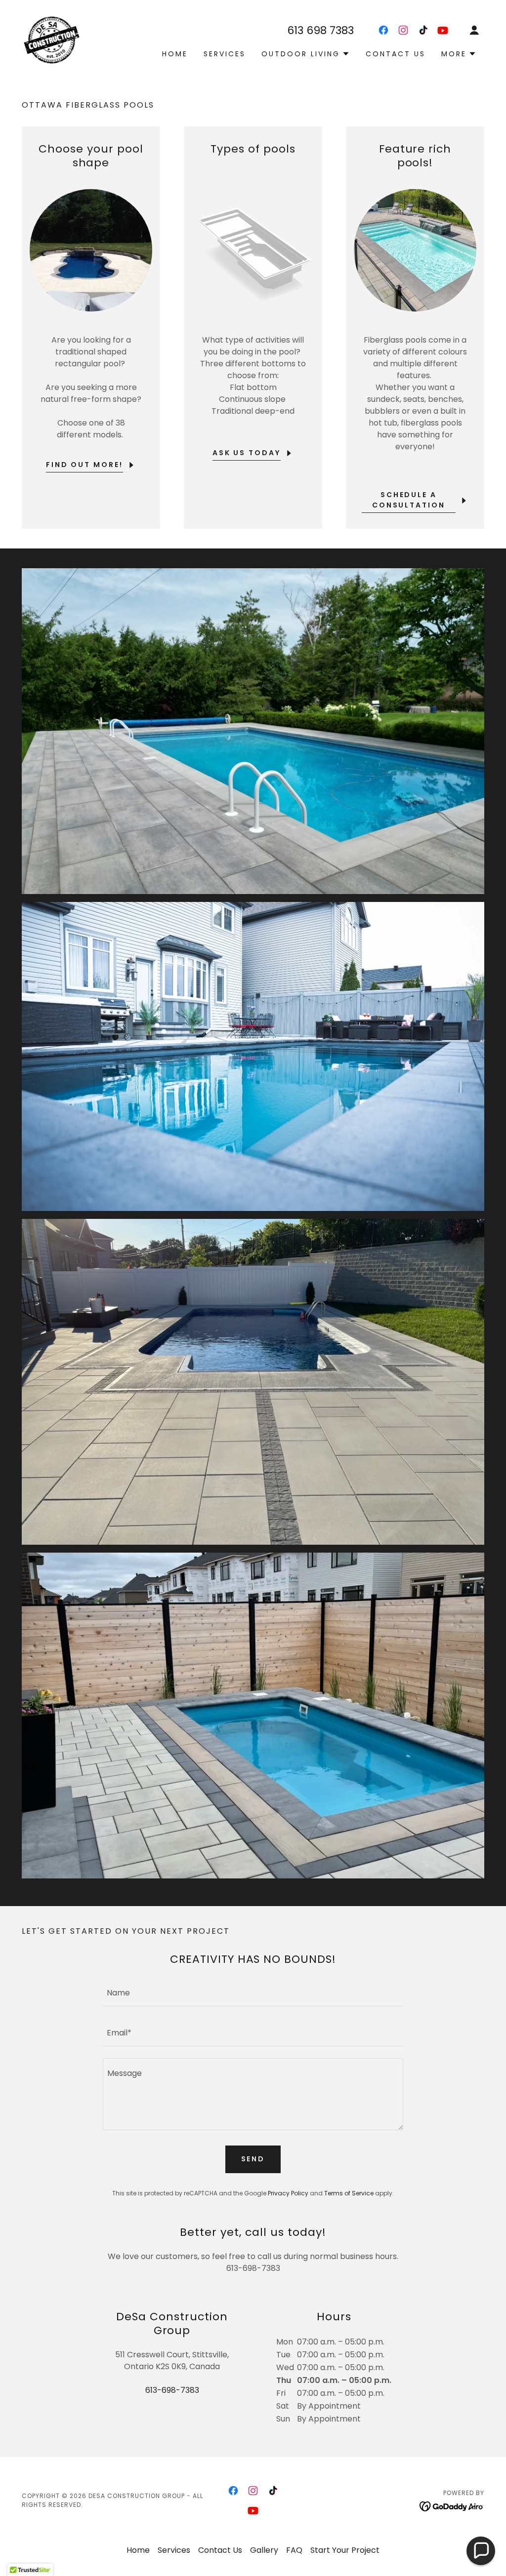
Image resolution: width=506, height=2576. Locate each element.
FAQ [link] (294, 2550)
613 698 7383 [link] (320, 30)
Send (253, 2159)
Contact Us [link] (396, 54)
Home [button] (138, 2550)
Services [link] (225, 54)
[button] (474, 30)
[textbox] (253, 1992)
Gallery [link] (264, 2550)
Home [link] (175, 54)
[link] (52, 39)
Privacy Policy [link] (288, 2193)
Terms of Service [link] (349, 2193)
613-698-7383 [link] (172, 2390)
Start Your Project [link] (345, 2550)
